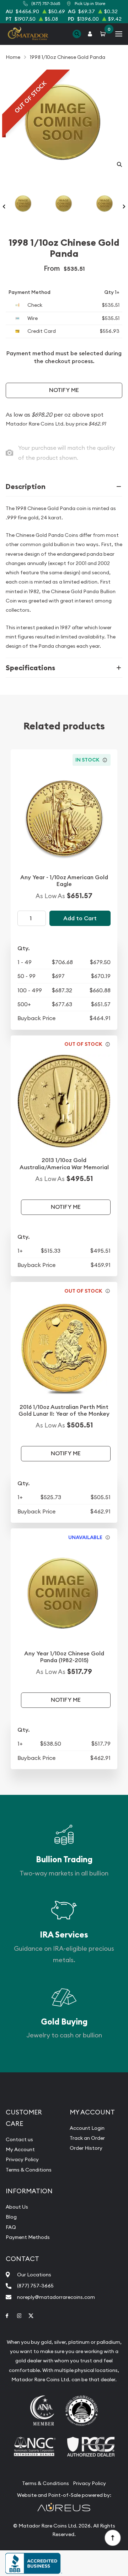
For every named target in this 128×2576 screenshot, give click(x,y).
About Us (17, 2207)
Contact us (19, 2139)
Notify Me (64, 390)
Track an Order (87, 2138)
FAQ (11, 2227)
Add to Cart (80, 918)
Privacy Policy (22, 2159)
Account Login (87, 2128)
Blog (11, 2217)
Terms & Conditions (29, 2170)
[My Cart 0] (104, 34)
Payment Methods (28, 2237)
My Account (20, 2149)
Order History (86, 2148)
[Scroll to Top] (112, 2537)
